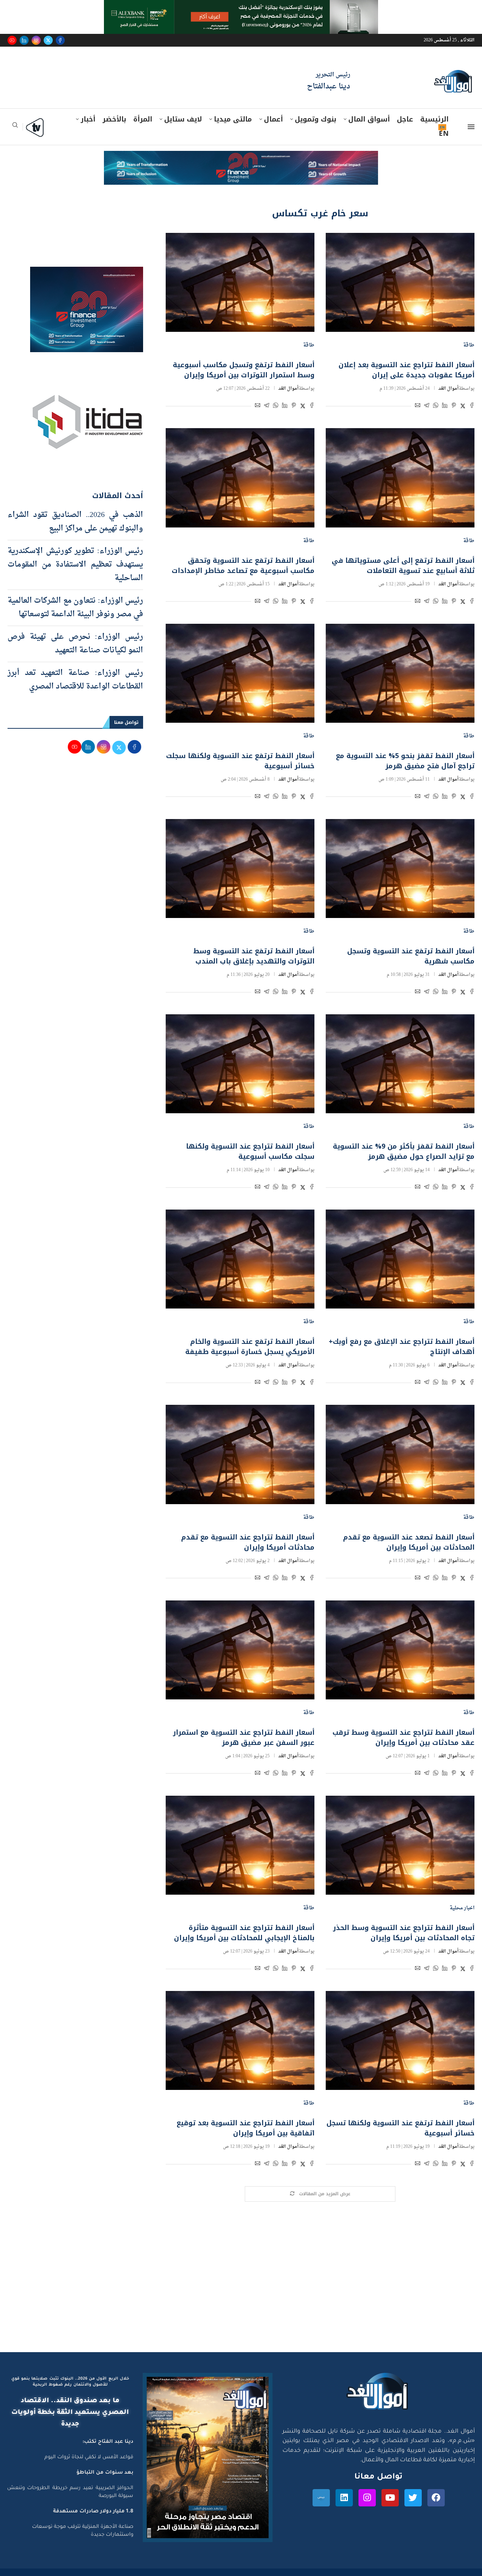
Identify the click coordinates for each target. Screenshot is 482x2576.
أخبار (88, 119)
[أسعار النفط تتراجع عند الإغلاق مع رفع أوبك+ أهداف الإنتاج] (400, 1259)
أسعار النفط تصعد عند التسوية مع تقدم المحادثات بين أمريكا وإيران (409, 1542)
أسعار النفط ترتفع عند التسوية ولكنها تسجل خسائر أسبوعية (400, 2128)
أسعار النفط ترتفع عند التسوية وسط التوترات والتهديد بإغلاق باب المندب (254, 956)
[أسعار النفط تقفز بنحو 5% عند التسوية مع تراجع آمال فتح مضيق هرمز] (400, 673)
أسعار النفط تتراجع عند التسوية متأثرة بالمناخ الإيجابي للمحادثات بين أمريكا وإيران (244, 1933)
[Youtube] (12, 40)
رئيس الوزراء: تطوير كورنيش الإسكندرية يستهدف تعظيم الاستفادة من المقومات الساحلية (75, 565)
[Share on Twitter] (463, 407)
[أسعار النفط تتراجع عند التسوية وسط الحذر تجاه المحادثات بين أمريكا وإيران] (400, 1845)
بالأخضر (114, 119)
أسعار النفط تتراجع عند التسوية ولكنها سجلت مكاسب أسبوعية (250, 1151)
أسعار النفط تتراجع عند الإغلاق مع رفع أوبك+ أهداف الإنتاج (402, 1347)
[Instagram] (36, 40)
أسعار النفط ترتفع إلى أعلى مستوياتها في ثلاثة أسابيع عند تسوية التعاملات (403, 566)
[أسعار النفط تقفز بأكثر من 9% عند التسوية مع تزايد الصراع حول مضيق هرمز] (400, 1064)
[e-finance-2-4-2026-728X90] (241, 158)
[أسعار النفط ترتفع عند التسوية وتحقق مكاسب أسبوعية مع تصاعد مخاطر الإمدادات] (240, 478)
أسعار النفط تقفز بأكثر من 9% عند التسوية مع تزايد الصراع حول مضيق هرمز (404, 1151)
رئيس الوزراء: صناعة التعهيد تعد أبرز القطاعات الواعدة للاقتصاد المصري (75, 680)
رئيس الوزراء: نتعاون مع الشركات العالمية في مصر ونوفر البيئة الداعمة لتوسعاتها (75, 608)
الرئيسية (434, 119)
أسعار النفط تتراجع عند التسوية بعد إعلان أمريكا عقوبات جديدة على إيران (406, 370)
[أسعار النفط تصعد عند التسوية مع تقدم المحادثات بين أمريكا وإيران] (400, 1454)
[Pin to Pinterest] (454, 407)
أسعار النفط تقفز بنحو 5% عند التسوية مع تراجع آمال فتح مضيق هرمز (405, 761)
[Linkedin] (24, 40)
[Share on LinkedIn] (445, 407)
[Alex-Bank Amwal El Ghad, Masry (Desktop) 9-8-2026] (241, 7)
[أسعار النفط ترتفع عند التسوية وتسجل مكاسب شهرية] (400, 869)
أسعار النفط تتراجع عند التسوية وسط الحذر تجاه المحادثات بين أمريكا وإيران (404, 1933)
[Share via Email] (418, 407)
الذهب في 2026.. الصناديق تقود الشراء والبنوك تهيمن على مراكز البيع (75, 522)
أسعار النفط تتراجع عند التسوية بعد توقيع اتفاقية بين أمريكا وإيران (246, 2128)
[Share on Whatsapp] (436, 407)
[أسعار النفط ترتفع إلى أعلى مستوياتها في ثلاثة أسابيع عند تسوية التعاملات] (400, 478)
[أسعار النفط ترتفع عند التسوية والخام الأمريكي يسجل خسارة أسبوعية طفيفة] (240, 1259)
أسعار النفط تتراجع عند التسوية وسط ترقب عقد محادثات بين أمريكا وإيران (403, 1738)
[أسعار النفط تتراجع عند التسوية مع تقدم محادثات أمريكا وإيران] (240, 1454)
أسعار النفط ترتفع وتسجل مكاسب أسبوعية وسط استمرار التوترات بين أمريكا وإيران (244, 370)
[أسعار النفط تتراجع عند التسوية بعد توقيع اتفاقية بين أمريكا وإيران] (240, 2040)
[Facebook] (60, 40)
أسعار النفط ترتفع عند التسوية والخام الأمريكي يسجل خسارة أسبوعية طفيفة (250, 1347)
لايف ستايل (183, 119)
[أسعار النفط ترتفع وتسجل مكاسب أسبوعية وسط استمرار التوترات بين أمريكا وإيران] (240, 282)
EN (444, 134)
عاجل (405, 119)
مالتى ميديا (233, 119)
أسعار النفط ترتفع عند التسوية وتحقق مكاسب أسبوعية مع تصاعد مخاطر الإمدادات (243, 566)
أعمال (273, 119)
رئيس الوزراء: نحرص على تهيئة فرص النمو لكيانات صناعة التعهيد (75, 644)
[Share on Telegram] (427, 407)
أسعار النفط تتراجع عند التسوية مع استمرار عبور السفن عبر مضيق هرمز (244, 1738)
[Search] (15, 127)
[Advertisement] (241, 2281)
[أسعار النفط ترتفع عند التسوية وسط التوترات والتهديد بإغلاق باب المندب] (240, 869)
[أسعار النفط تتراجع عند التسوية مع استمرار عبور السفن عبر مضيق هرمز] (240, 1650)
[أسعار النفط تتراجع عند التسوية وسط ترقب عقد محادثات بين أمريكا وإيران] (400, 1650)
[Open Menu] (471, 127)
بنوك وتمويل (316, 119)
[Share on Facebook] (472, 407)
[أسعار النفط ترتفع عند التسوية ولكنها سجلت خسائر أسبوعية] (240, 673)
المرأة (143, 119)
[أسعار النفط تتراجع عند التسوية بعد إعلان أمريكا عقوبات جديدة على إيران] (400, 282)
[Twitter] (48, 40)
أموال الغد (448, 389)
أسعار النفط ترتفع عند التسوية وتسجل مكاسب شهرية (411, 956)
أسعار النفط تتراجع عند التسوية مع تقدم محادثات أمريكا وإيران (248, 1542)
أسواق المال (369, 119)
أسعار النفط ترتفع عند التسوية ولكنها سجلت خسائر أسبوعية (240, 761)
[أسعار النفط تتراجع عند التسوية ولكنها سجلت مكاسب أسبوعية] (240, 1064)
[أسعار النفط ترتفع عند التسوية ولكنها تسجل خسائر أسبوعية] (400, 2040)
